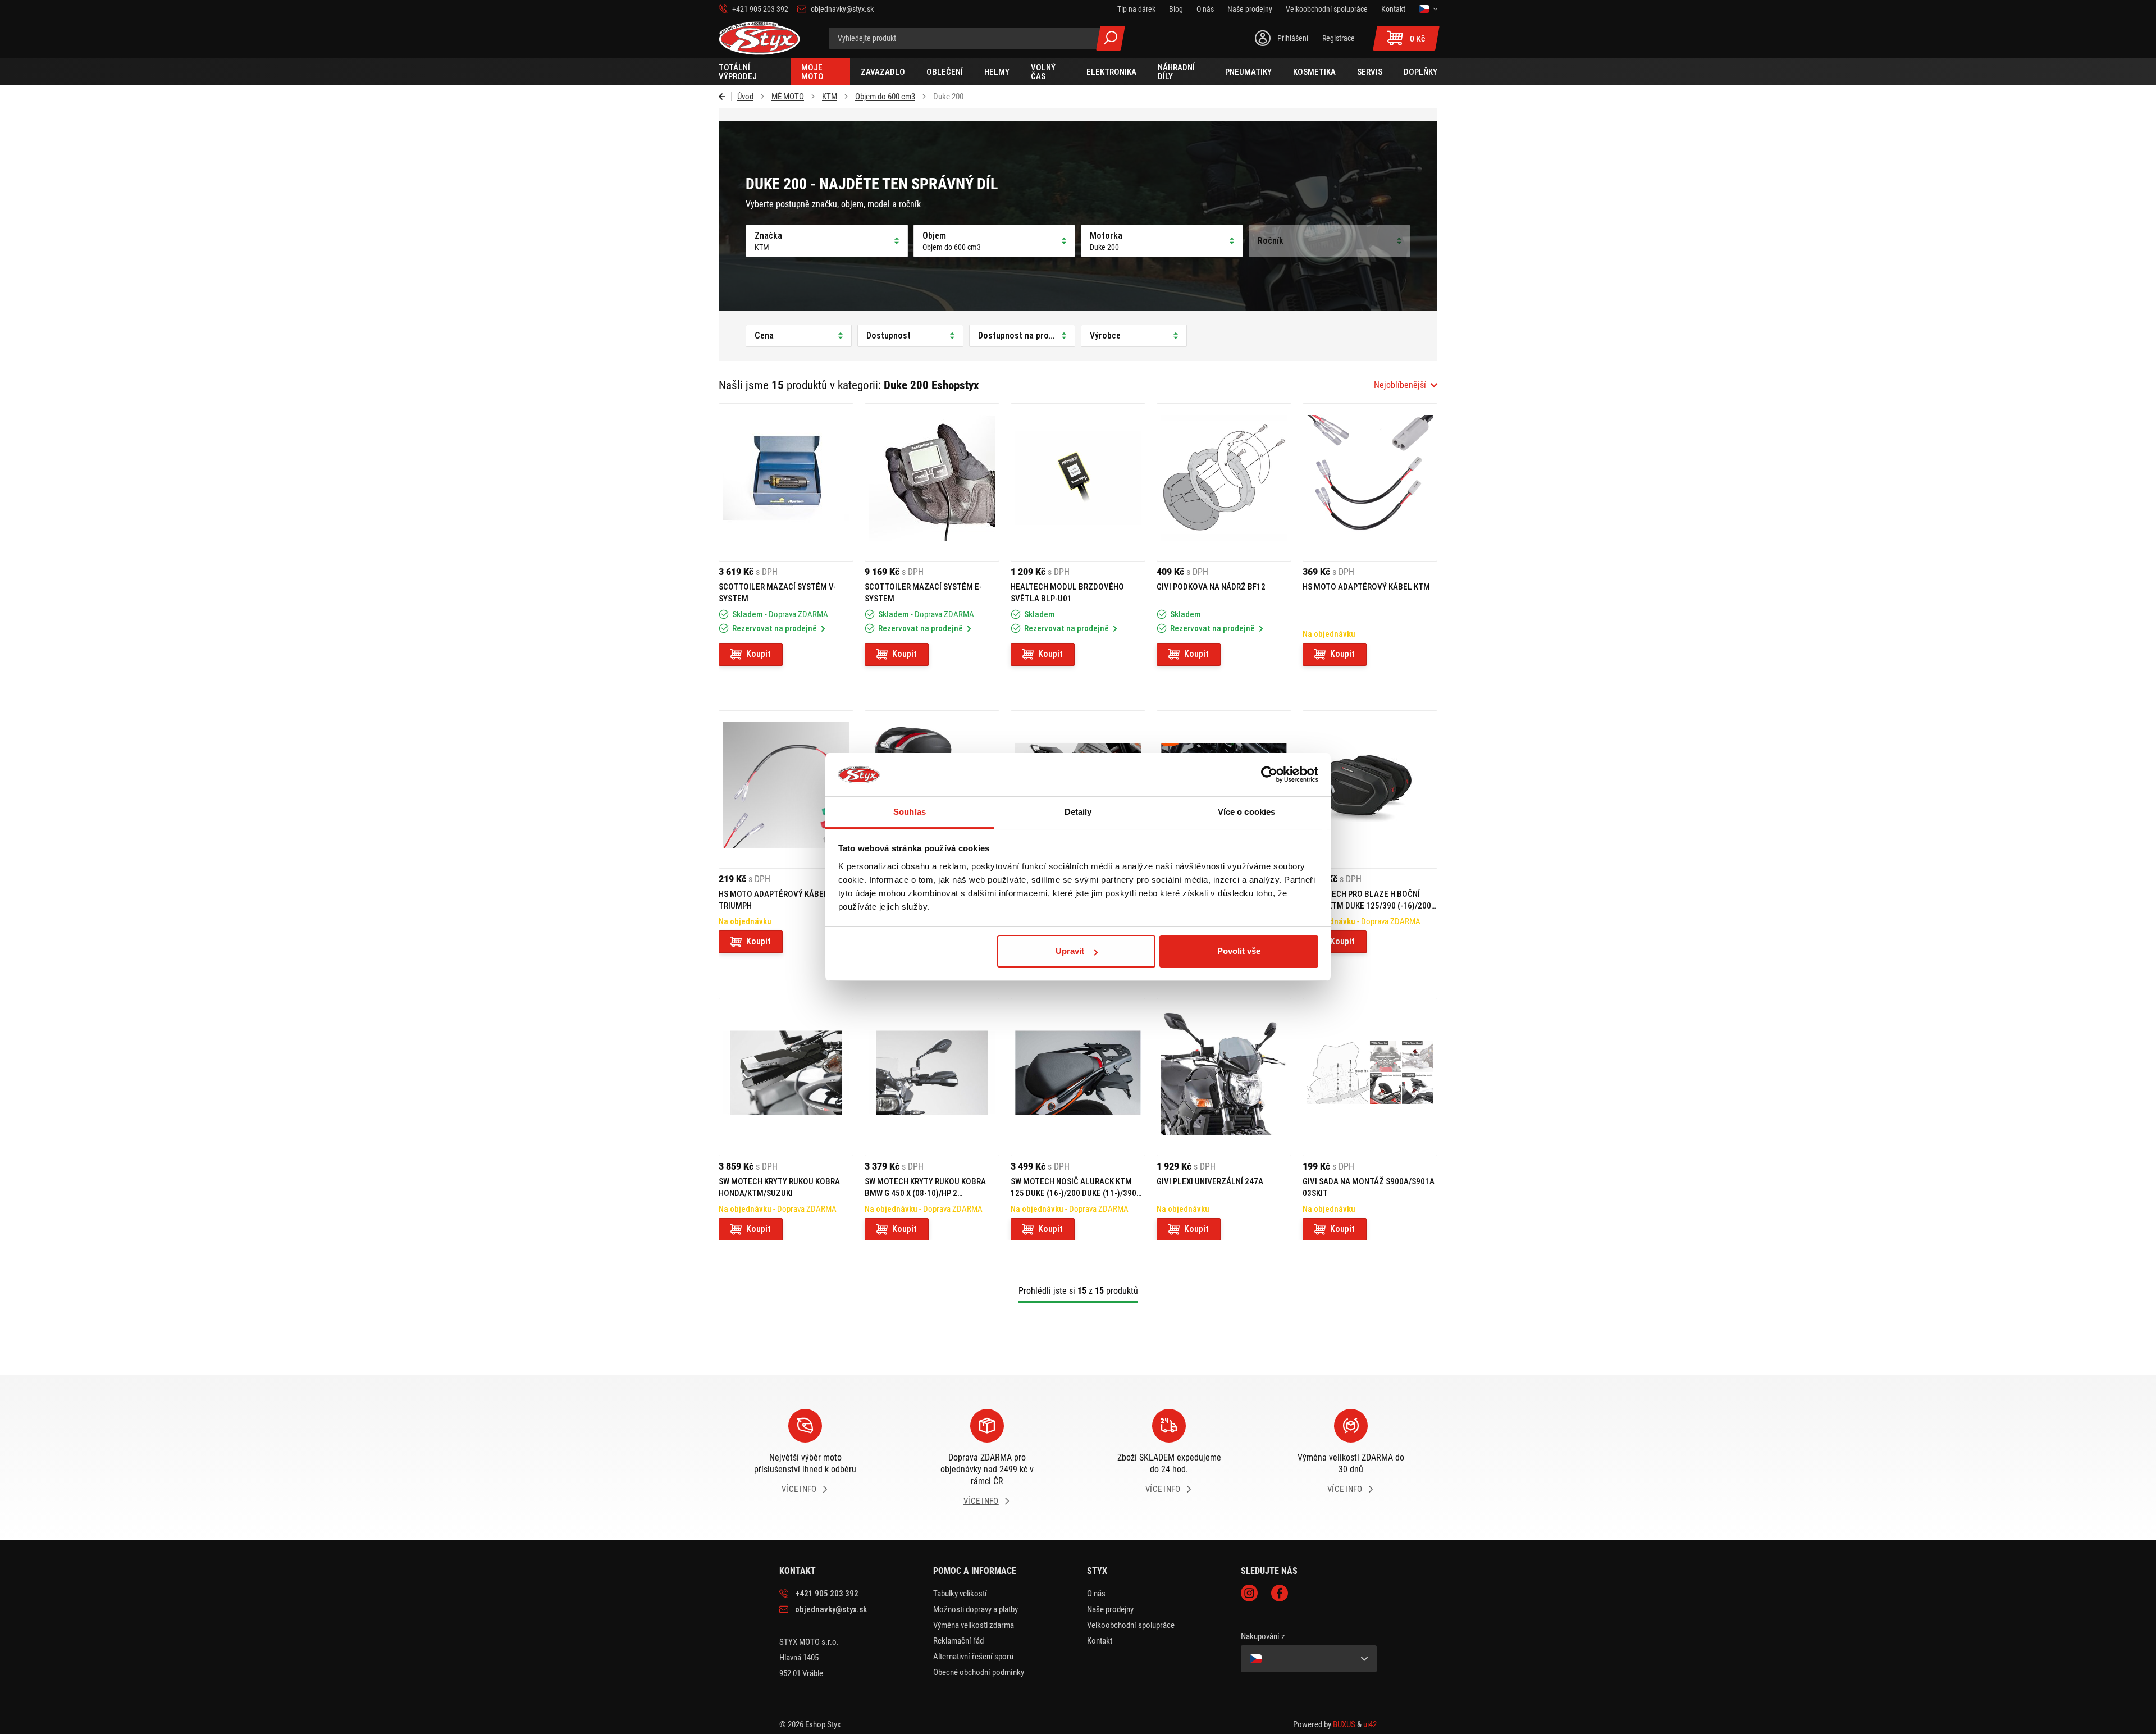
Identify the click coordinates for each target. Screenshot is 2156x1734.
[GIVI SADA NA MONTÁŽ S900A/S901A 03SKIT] (1370, 1077)
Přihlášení (1293, 38)
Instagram (1249, 1593)
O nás (1096, 1594)
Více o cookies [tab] (1246, 812)
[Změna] (1428, 9)
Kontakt (1100, 1641)
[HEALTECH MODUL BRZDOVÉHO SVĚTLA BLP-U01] (1078, 482)
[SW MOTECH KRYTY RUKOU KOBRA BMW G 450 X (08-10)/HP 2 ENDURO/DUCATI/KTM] (932, 1077)
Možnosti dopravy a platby (976, 1609)
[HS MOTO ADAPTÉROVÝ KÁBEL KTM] (1370, 482)
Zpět (725, 97)
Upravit (1070, 951)
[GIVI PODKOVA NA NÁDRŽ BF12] (1224, 482)
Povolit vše (1239, 951)
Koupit (759, 654)
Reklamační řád (958, 1641)
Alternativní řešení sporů (973, 1657)
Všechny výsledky (1111, 38)
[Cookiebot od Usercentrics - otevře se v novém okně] (1269, 775)
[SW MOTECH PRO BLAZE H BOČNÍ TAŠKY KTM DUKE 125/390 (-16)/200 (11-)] (1370, 790)
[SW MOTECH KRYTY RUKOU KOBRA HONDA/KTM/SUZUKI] (786, 1077)
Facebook (1280, 1593)
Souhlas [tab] (910, 812)
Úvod (745, 97)
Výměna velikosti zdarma (974, 1625)
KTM (830, 97)
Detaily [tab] (1078, 812)
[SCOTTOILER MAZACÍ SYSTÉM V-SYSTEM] (786, 482)
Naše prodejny (1110, 1609)
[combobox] (1406, 385)
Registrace (1339, 38)
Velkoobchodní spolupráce (1131, 1625)
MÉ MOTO (788, 97)
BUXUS (1344, 1724)
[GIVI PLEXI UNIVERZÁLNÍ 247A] (1224, 1077)
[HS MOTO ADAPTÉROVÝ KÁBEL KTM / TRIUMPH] (786, 790)
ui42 (1370, 1724)
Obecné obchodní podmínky (979, 1672)
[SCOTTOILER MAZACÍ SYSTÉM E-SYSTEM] (932, 482)
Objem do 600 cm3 (885, 97)
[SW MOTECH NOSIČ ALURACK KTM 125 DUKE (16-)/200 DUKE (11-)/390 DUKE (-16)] (1078, 1077)
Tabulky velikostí (960, 1594)
